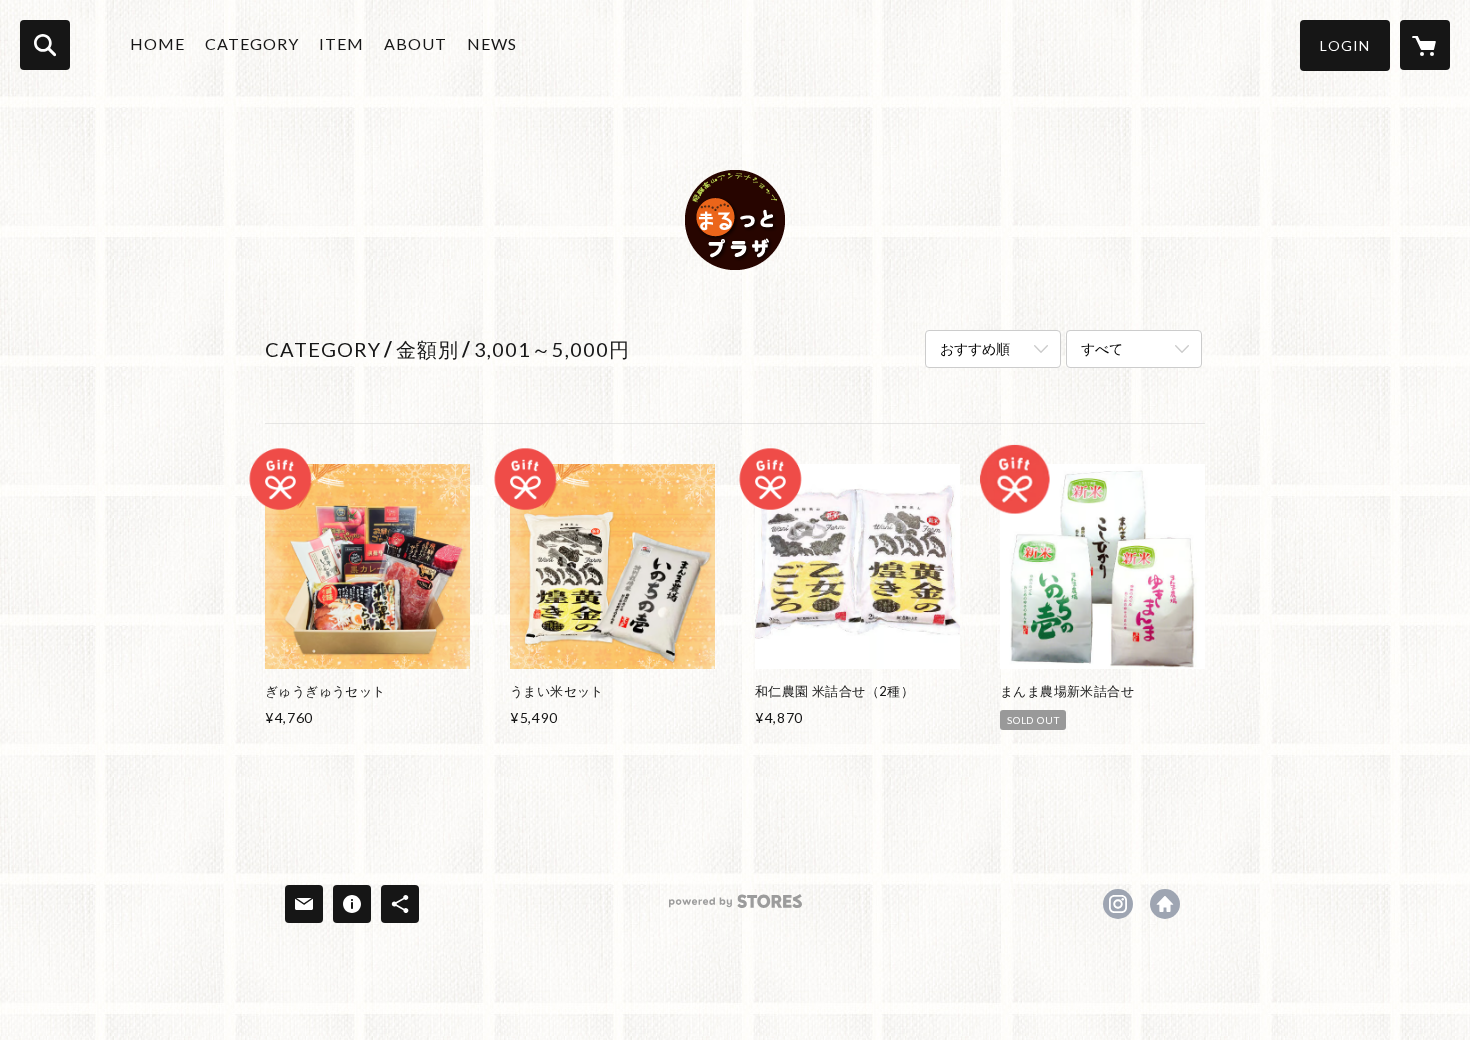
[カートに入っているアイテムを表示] (1425, 45)
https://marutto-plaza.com (1165, 904)
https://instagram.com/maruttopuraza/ (1118, 904)
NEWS (492, 43)
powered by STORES (735, 908)
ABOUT (415, 43)
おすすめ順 (975, 348)
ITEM (341, 43)
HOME (157, 43)
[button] (1345, 45)
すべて (1102, 348)
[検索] (45, 45)
